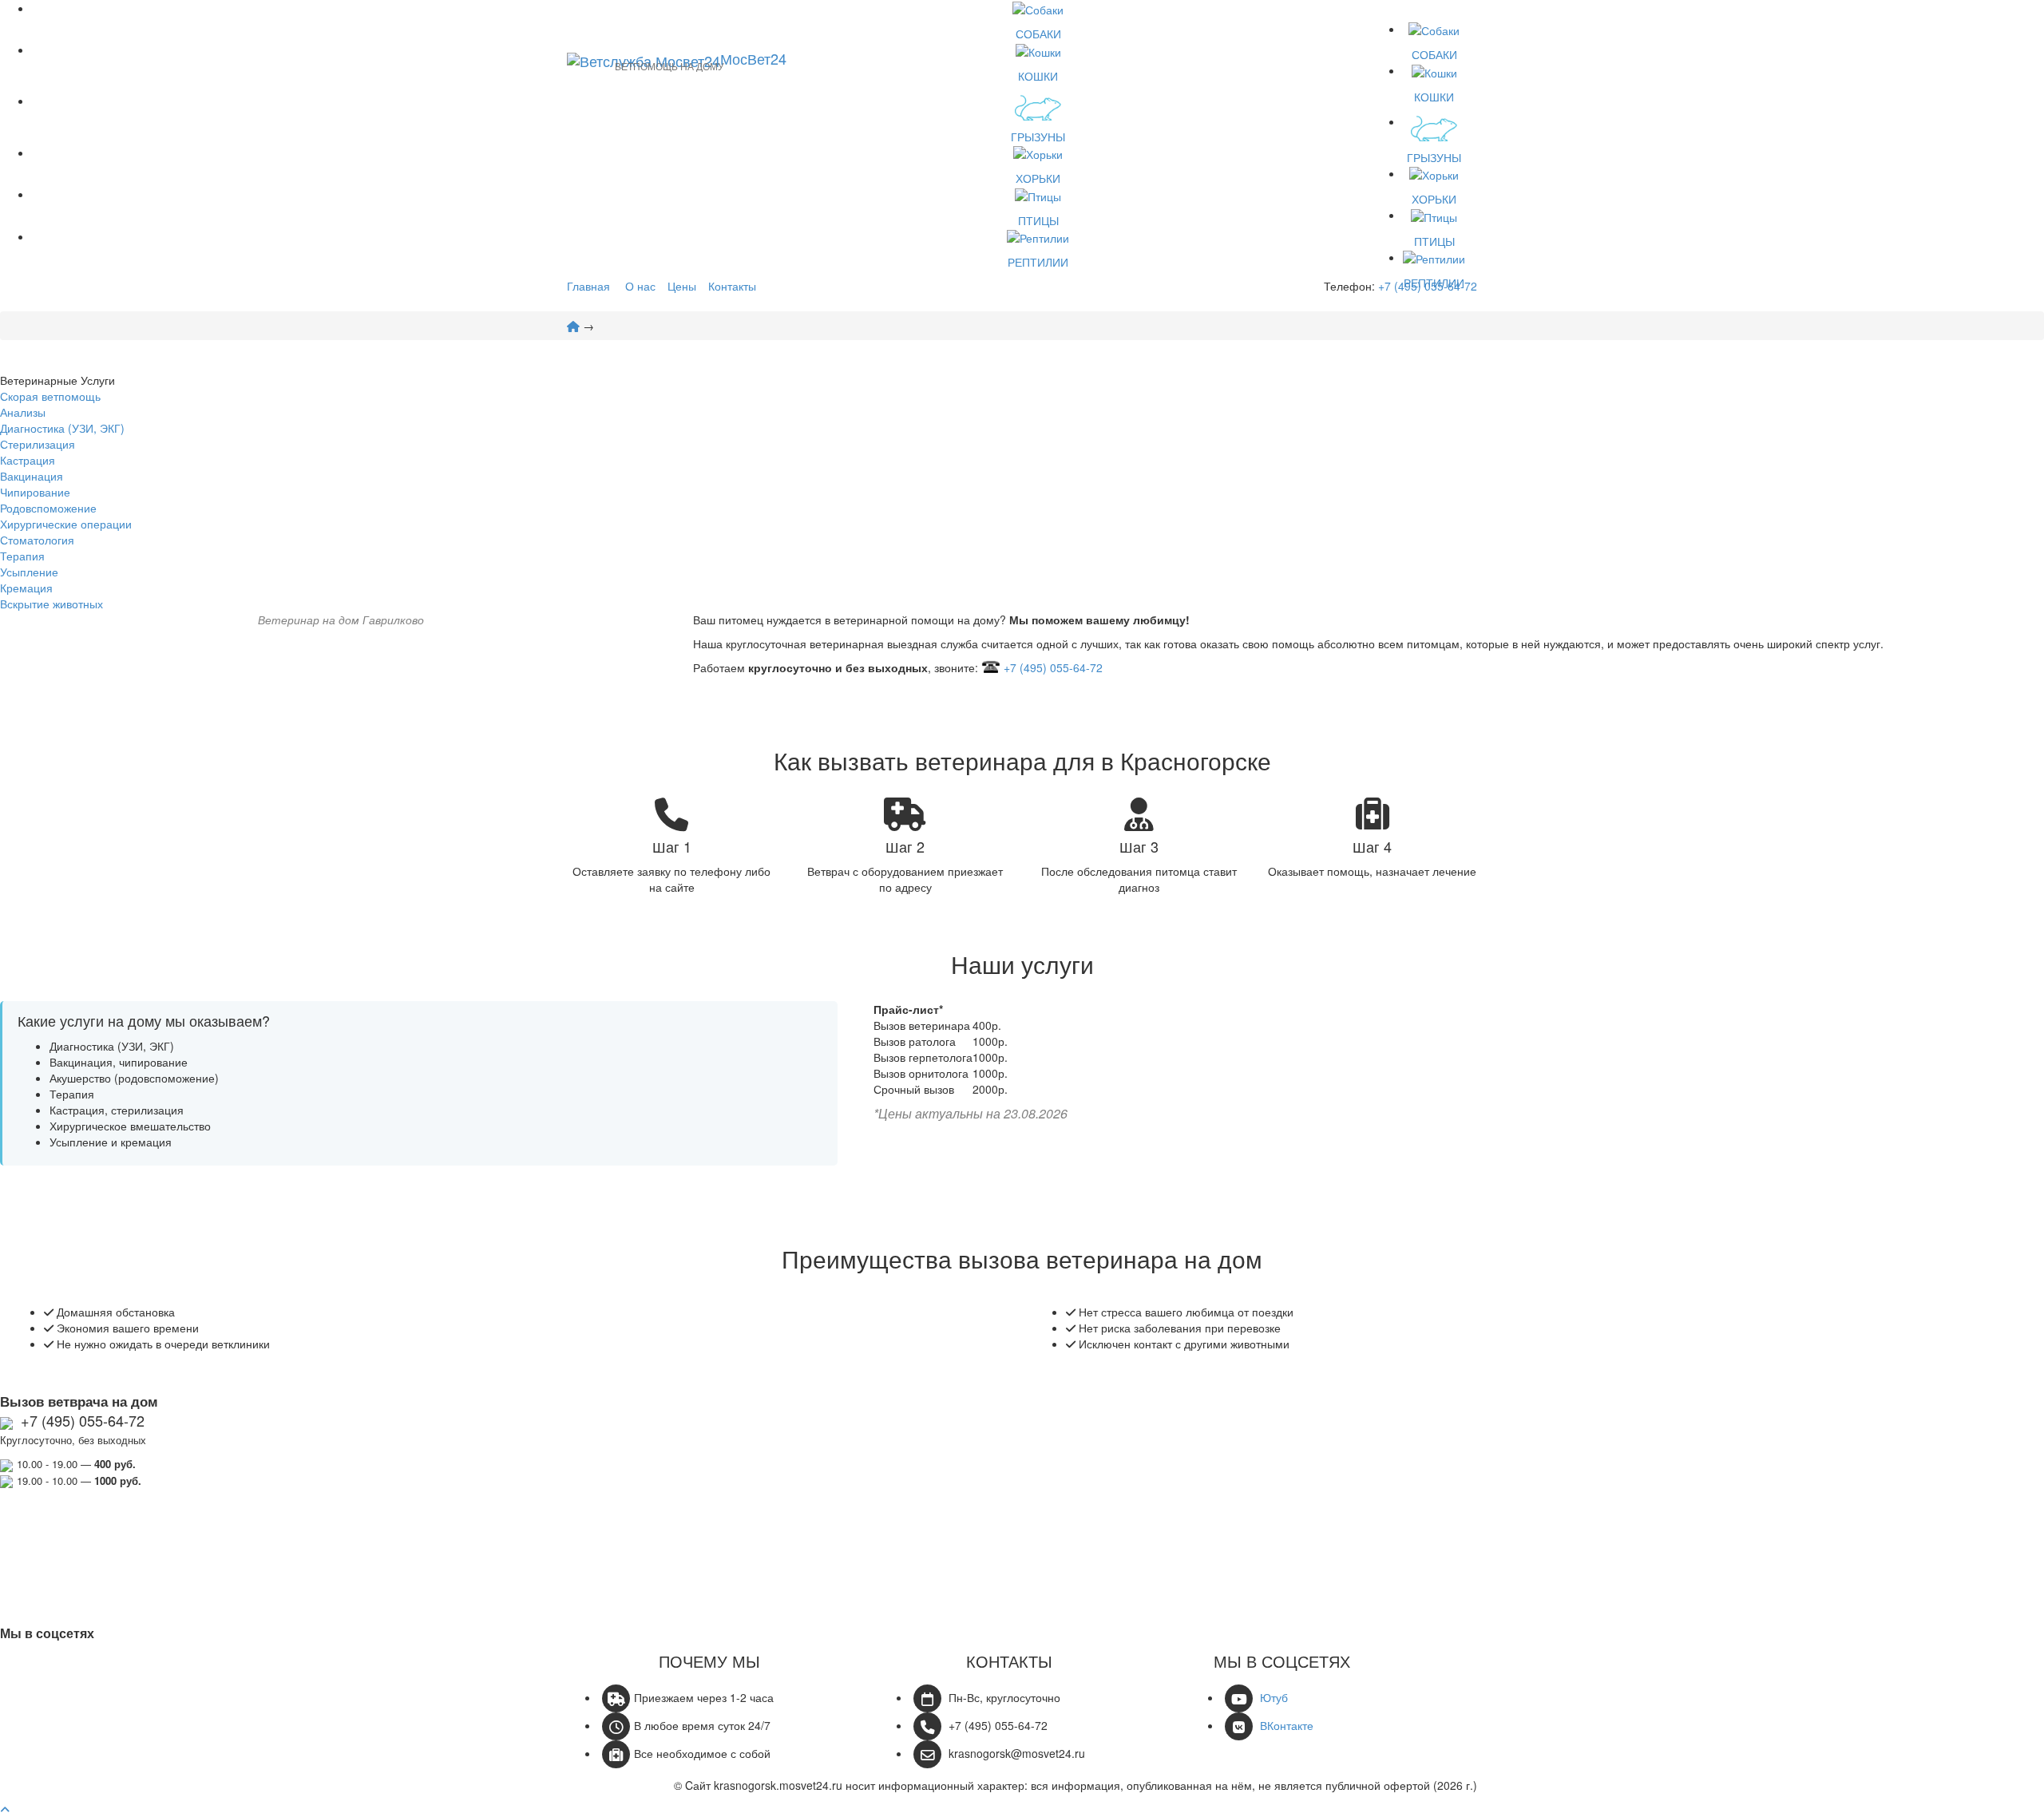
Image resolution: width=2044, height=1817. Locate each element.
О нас (640, 286)
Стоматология (37, 540)
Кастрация (28, 460)
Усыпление (29, 572)
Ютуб (1274, 1697)
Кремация (26, 588)
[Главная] (573, 326)
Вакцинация (32, 476)
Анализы (23, 412)
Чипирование (35, 492)
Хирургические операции (66, 524)
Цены (682, 286)
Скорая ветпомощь (50, 396)
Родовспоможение (48, 508)
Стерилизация (38, 444)
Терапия (22, 556)
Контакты (732, 286)
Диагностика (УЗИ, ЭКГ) (62, 428)
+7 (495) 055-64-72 (1428, 286)
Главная (588, 286)
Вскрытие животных (51, 604)
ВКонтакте (1287, 1725)
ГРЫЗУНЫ (1038, 137)
